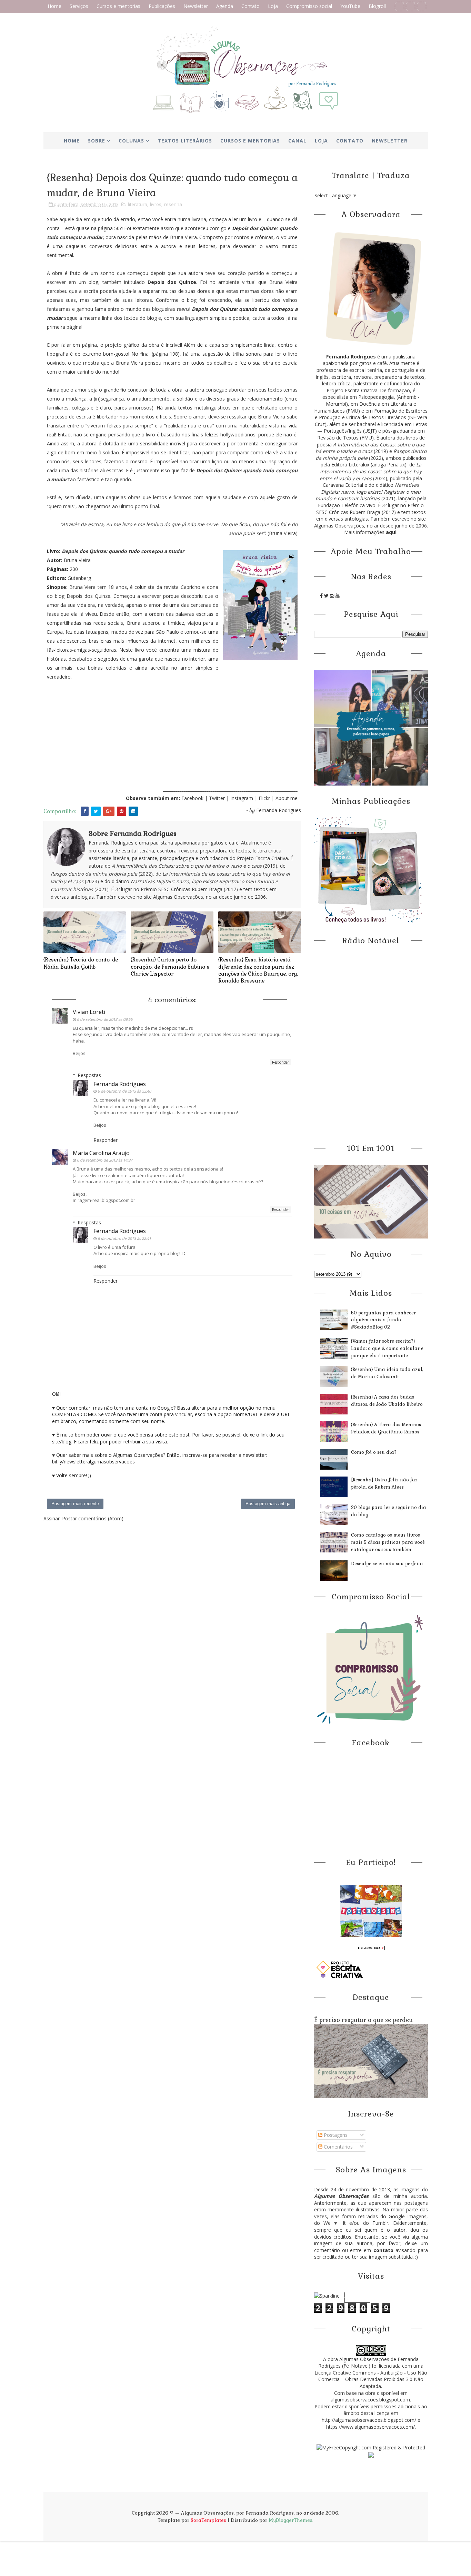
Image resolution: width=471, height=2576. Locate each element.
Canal (297, 141)
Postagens (335, 2135)
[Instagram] (422, 6)
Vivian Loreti (89, 1012)
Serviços (79, 6)
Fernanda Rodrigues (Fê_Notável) (368, 2363)
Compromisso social (309, 6)
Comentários (338, 2147)
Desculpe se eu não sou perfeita (387, 1564)
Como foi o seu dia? (374, 1452)
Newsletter (196, 6)
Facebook (192, 798)
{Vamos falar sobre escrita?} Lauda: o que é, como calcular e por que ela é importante (387, 1348)
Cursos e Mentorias (250, 141)
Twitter (218, 798)
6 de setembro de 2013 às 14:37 (105, 1160)
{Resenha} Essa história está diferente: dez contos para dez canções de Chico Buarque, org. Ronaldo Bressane (258, 970)
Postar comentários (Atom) (93, 1518)
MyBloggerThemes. (291, 2520)
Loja (273, 6)
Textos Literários (185, 141)
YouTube (350, 6)
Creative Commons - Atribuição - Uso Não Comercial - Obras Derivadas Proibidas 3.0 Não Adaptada (373, 2379)
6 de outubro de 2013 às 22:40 (124, 1091)
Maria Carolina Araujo (101, 1153)
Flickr (264, 798)
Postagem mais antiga (268, 1504)
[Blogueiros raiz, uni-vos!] (371, 1947)
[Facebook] (399, 6)
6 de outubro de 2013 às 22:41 (124, 1238)
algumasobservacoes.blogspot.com (370, 2400)
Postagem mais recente (75, 1504)
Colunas (131, 141)
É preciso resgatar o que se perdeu (363, 2020)
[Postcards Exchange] (371, 1911)
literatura (138, 204)
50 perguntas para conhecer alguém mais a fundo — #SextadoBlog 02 (383, 1320)
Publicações (162, 6)
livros (156, 204)
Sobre (97, 141)
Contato (250, 6)
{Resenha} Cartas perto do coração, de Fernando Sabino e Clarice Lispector (170, 967)
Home (54, 6)
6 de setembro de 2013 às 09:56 (105, 1019)
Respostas (89, 1075)
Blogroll (377, 6)
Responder (280, 1062)
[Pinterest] (410, 6)
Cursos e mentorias (118, 6)
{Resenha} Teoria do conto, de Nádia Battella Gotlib (81, 963)
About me (287, 798)
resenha (173, 204)
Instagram (242, 798)
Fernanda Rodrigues (120, 1084)
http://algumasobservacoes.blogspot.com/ (369, 2420)
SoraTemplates (208, 2520)
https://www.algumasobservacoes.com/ (370, 2427)
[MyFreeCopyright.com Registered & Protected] (371, 2447)
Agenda (225, 6)
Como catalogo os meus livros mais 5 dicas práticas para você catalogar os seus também (388, 1542)
